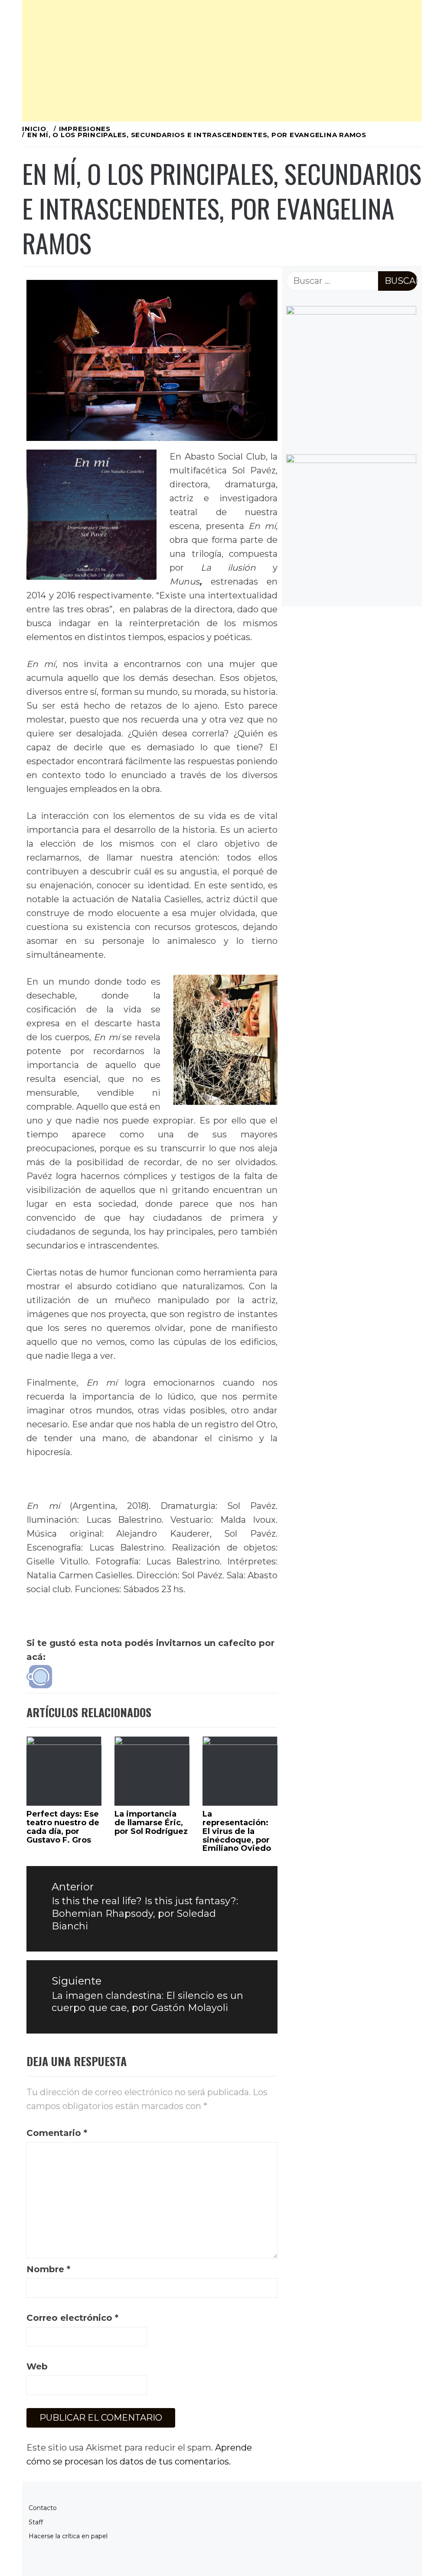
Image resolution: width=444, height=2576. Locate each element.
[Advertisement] (222, 61)
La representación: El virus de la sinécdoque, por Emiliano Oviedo (237, 1831)
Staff (36, 2522)
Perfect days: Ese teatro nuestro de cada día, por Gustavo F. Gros (63, 1827)
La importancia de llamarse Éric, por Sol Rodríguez (151, 1823)
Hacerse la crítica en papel (68, 2536)
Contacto (43, 2508)
